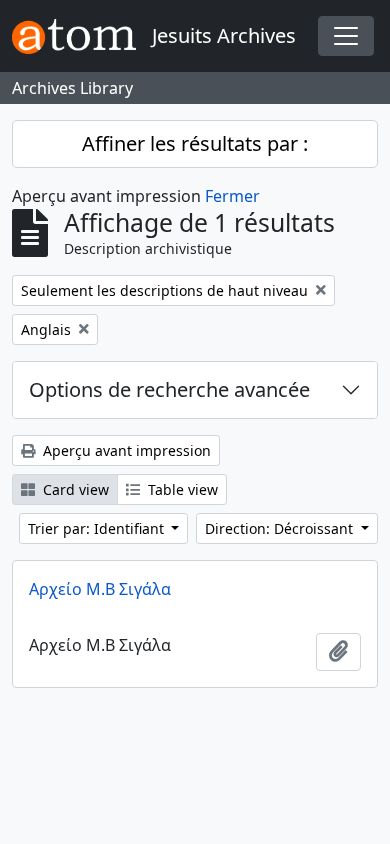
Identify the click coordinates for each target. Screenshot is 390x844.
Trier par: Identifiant (98, 528)
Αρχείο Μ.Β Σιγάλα (100, 589)
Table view (181, 489)
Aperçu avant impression (125, 450)
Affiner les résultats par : (195, 143)
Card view (74, 489)
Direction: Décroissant (281, 528)
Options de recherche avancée (169, 389)
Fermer (232, 196)
